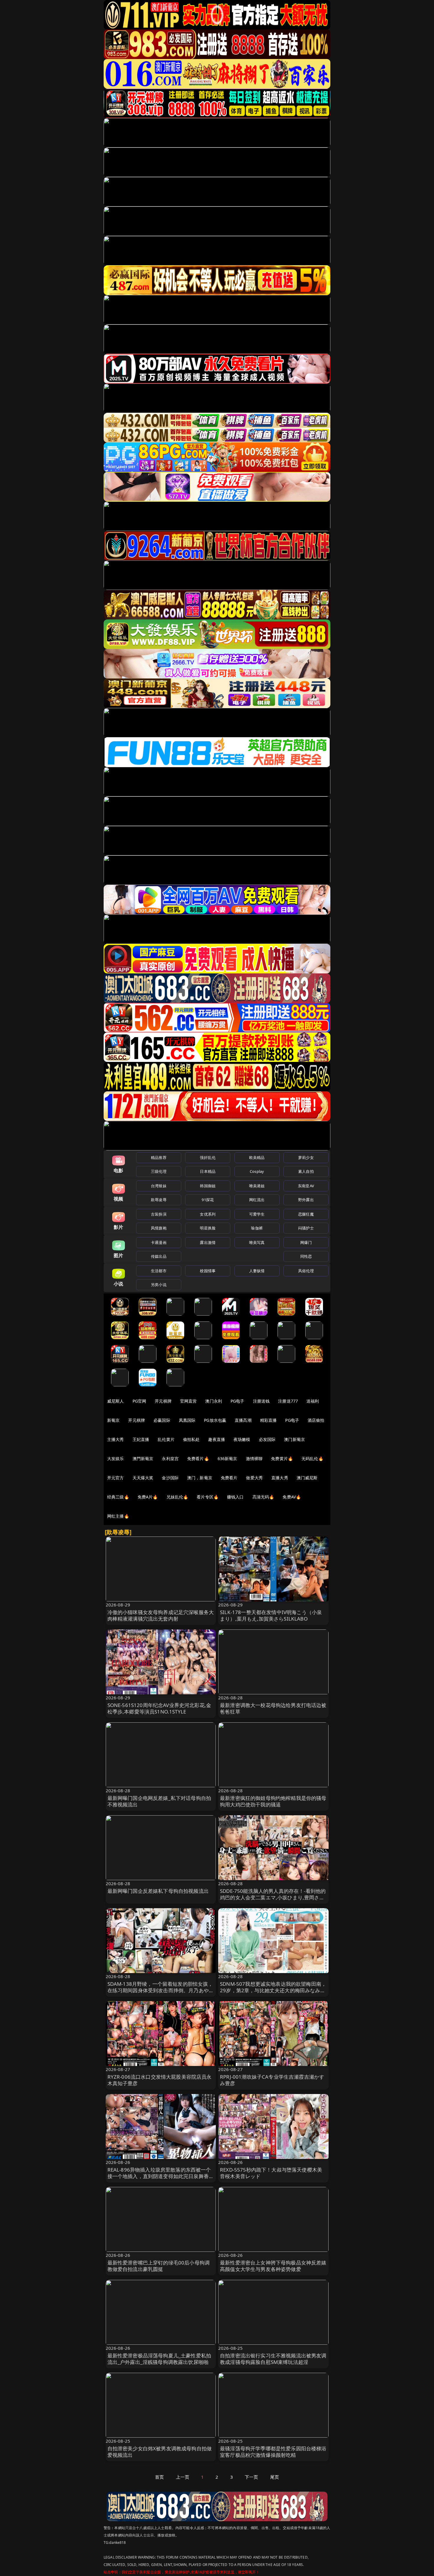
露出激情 (208, 1242)
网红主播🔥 (118, 1516)
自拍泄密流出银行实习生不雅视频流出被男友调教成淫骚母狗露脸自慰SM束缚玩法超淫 (273, 2359)
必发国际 (267, 1439)
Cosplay (257, 1171)
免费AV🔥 (292, 1497)
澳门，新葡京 (200, 1478)
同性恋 (306, 1256)
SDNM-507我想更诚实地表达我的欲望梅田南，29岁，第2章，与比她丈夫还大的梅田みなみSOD (273, 1990)
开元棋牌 (163, 1401)
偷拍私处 (191, 1439)
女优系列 (208, 1214)
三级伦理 (159, 1171)
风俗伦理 (306, 1271)
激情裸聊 (254, 1458)
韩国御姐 (208, 1186)
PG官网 (139, 1401)
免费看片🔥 (198, 1458)
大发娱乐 (116, 1458)
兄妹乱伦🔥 (177, 1497)
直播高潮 (243, 1420)
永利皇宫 (170, 1458)
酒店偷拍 (316, 1420)
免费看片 (229, 1478)
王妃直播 (141, 1439)
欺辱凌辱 (159, 1200)
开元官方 (116, 1478)
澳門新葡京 (143, 1458)
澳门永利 (214, 1401)
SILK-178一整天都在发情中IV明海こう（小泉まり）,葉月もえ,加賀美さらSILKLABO (271, 1615)
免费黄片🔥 (282, 1458)
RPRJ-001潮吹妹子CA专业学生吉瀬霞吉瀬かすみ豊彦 (272, 2080)
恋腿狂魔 (306, 1214)
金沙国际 (170, 1478)
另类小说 (159, 1285)
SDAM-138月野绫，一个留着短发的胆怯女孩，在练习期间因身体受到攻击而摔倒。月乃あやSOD (160, 1990)
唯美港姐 (257, 1186)
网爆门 (306, 1242)
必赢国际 (162, 1420)
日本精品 (208, 1171)
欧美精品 (257, 1157)
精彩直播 (269, 1420)
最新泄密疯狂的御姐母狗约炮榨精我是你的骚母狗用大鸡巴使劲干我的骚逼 (273, 1801)
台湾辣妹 (159, 1186)
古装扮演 (159, 1214)
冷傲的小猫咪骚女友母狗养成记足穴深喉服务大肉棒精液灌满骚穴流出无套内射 (161, 1615)
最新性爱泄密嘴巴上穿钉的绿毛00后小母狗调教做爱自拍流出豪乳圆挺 (159, 2266)
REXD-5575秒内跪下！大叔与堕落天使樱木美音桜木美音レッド (271, 2173)
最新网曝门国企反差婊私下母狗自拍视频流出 (158, 1891)
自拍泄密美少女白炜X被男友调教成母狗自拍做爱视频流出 (160, 2452)
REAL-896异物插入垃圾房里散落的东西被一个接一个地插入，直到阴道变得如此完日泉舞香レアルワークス (161, 2176)
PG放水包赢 (215, 1420)
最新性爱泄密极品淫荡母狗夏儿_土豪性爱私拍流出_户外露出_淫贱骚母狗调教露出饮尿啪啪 (159, 2359)
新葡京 (113, 1420)
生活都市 (159, 1271)
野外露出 (306, 1200)
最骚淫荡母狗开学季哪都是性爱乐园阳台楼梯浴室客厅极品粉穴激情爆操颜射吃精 (273, 2452)
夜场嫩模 (242, 1439)
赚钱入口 (235, 1497)
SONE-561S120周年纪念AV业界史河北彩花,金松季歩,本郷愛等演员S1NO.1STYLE (159, 1708)
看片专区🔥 (208, 1497)
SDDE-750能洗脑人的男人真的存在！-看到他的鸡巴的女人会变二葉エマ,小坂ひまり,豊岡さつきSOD (273, 1897)
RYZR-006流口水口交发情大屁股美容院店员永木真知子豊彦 (160, 2080)
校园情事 (208, 1271)
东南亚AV (306, 1186)
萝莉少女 (306, 1157)
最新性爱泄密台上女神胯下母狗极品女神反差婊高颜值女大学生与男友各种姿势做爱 (273, 2266)
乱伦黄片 (166, 1439)
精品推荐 (159, 1157)
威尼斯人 (116, 1401)
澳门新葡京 (294, 1439)
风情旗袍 (159, 1228)
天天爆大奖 (143, 1478)
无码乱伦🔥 (312, 1458)
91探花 (208, 1200)
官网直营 (189, 1401)
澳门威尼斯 (307, 1478)
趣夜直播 (217, 1439)
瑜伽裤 (257, 1228)
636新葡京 (227, 1458)
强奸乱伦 (208, 1157)
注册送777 (288, 1401)
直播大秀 (280, 1478)
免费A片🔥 (148, 1497)
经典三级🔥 (118, 1497)
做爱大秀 (254, 1478)
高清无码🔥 (263, 1497)
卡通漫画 (159, 1242)
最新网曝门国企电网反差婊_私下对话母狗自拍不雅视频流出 (159, 1801)
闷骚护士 (306, 1228)
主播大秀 (116, 1439)
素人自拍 (306, 1171)
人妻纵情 (257, 1271)
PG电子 (238, 1401)
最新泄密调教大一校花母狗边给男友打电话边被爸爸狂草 (273, 1708)
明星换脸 (208, 1228)
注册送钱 (261, 1401)
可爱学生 (257, 1214)
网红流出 (257, 1200)
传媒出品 (159, 1256)
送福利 (313, 1401)
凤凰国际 (187, 1420)
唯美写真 (257, 1242)
